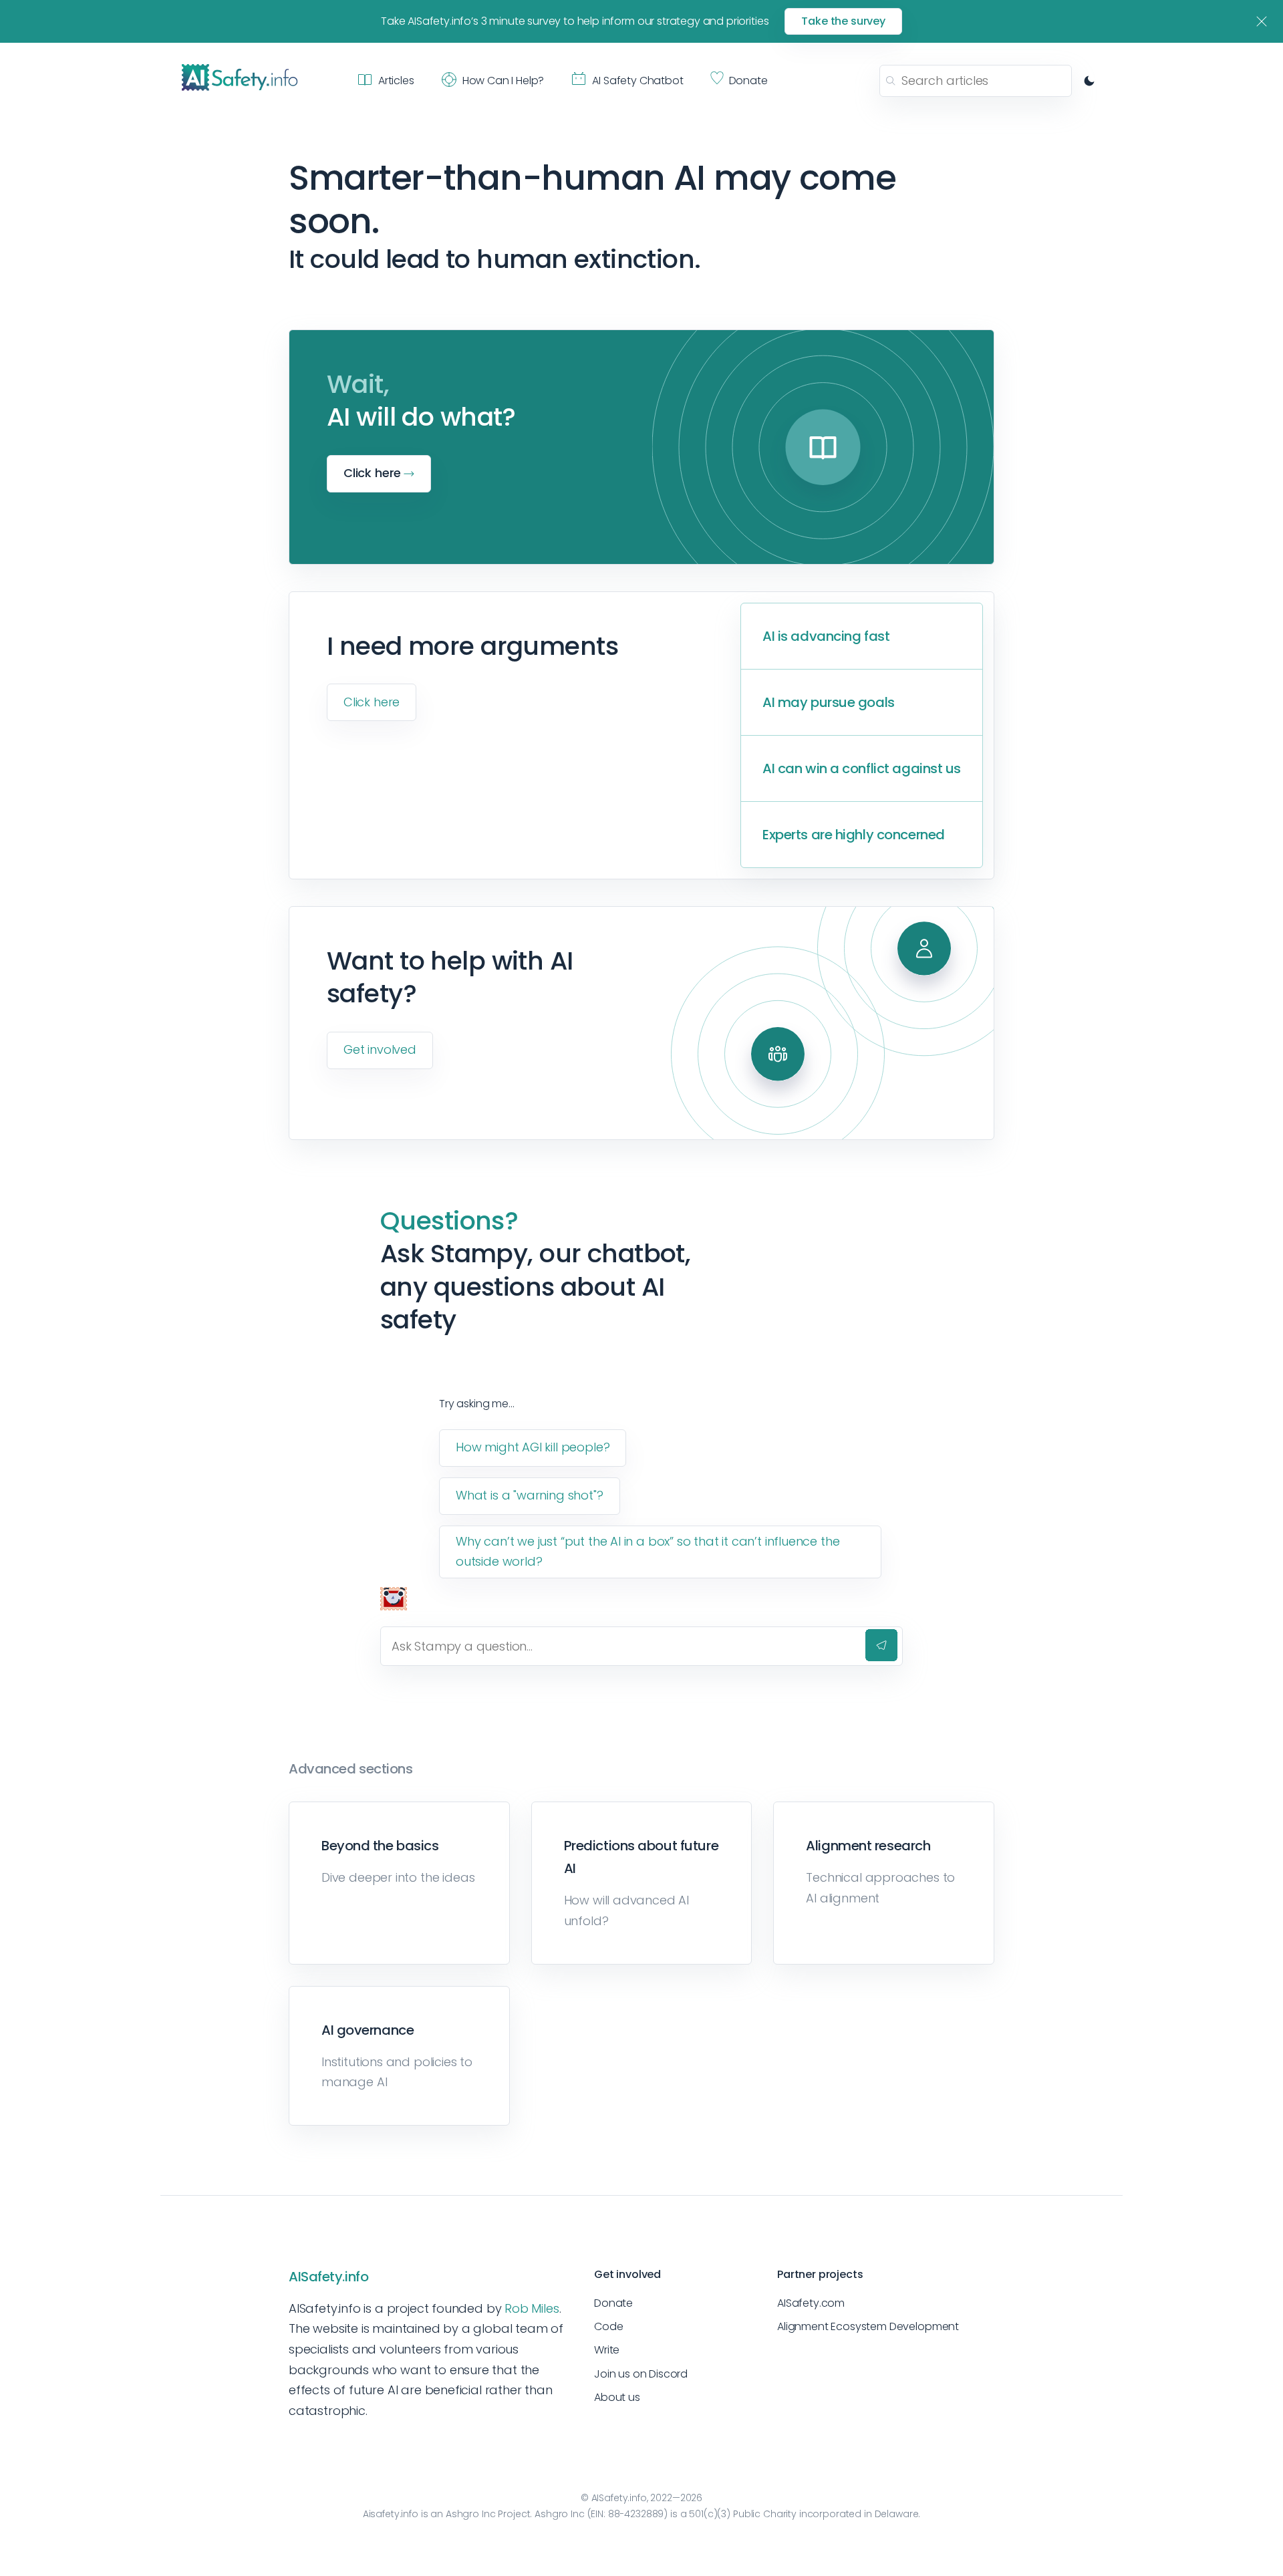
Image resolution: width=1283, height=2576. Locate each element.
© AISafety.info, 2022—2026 (641, 2498)
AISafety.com (811, 2303)
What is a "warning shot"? (530, 1495)
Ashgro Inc (471, 2514)
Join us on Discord (641, 2374)
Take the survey (843, 21)
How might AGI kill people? (533, 1447)
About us (617, 2397)
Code (608, 2326)
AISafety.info (328, 2277)
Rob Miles (532, 2308)
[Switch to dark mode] (1089, 81)
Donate (613, 2303)
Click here (372, 702)
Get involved (380, 1049)
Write (607, 2350)
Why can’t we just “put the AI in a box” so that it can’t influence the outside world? (648, 1552)
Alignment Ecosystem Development (868, 2326)
